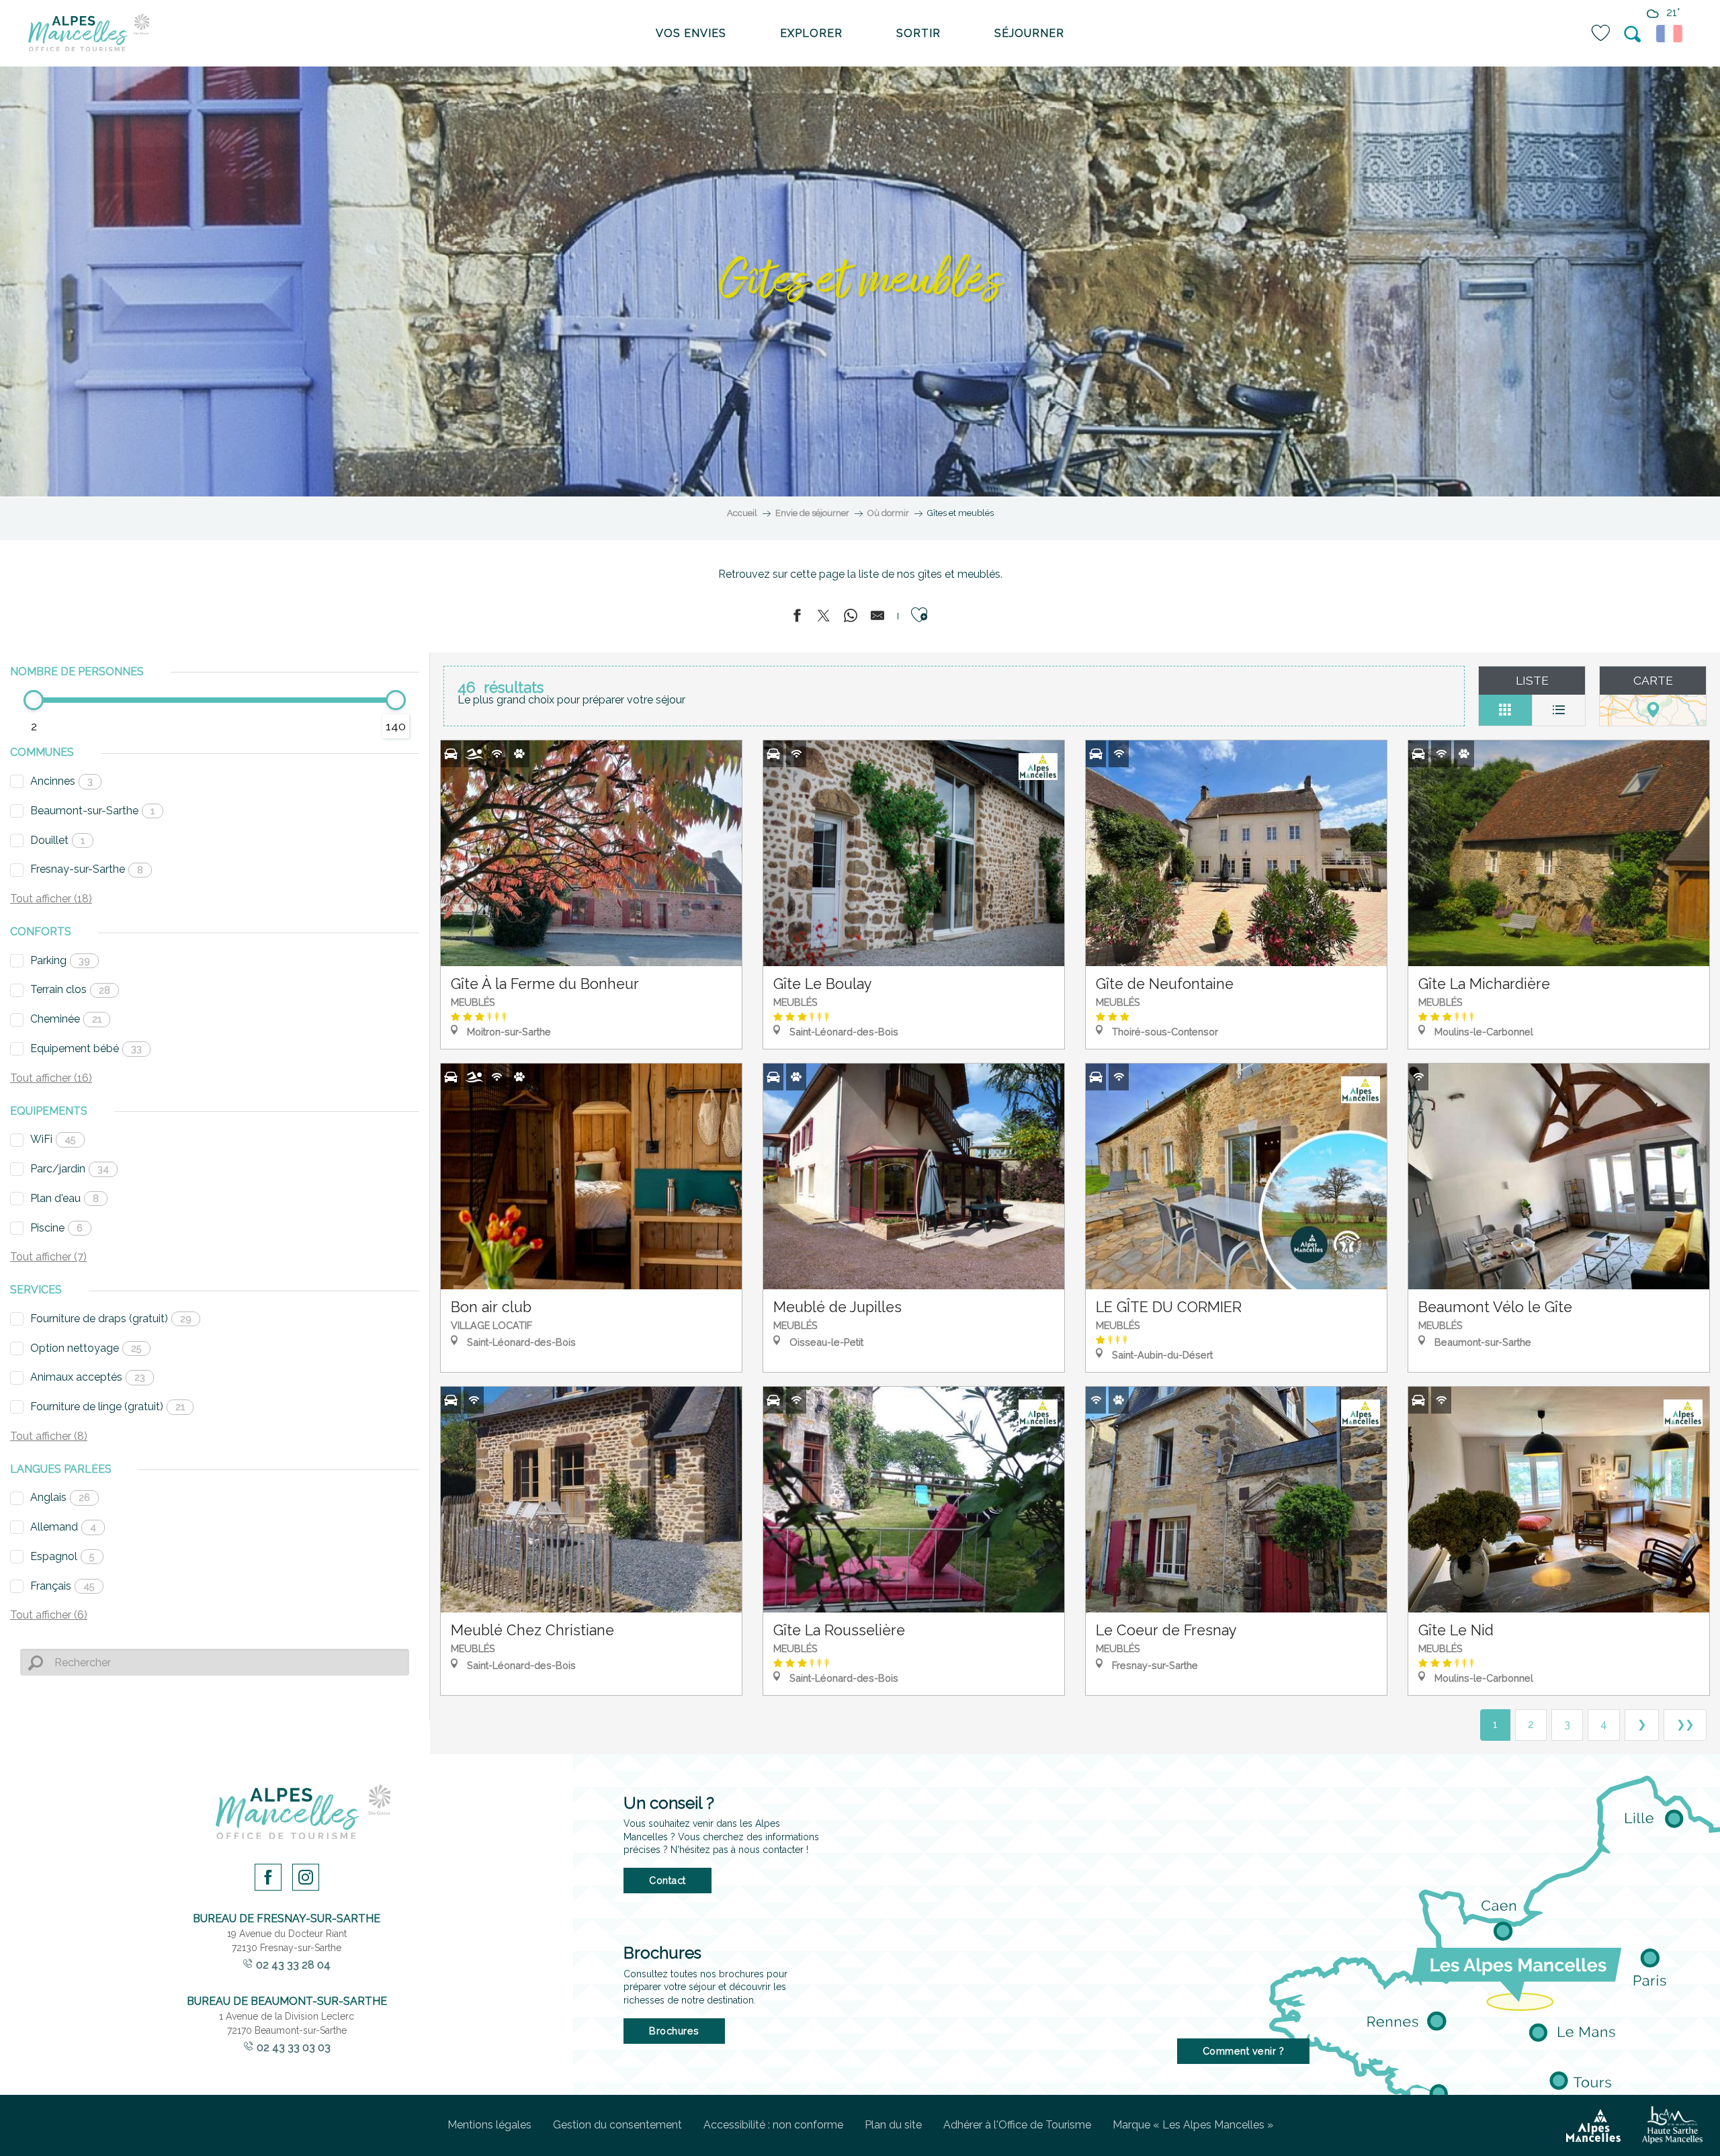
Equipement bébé (86, 1048)
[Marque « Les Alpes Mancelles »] (1593, 2126)
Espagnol (62, 1556)
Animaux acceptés (88, 1377)
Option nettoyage (86, 1348)
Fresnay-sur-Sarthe (87, 869)
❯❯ (1685, 1724)
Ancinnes (61, 781)
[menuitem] (89, 34)
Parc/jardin (70, 1169)
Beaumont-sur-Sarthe (92, 811)
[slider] (34, 700)
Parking (60, 960)
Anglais (60, 1497)
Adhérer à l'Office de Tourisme (1017, 2125)
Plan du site (893, 2125)
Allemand (63, 1527)
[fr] (1671, 34)
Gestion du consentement (617, 2125)
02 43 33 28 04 (293, 1965)
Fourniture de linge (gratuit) (107, 1407)
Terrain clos (70, 989)
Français (62, 1586)
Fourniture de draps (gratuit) (111, 1319)
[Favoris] (1602, 33)
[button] (1633, 34)
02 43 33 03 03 (294, 2047)
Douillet (57, 840)
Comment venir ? (1244, 2051)
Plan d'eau (64, 1198)
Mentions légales (489, 2125)
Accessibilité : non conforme (773, 2125)
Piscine (56, 1228)
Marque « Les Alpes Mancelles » (1193, 2125)
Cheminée (66, 1019)
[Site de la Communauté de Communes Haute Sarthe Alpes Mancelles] (1672, 2125)
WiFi (53, 1139)
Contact (668, 1880)
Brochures (674, 2031)
